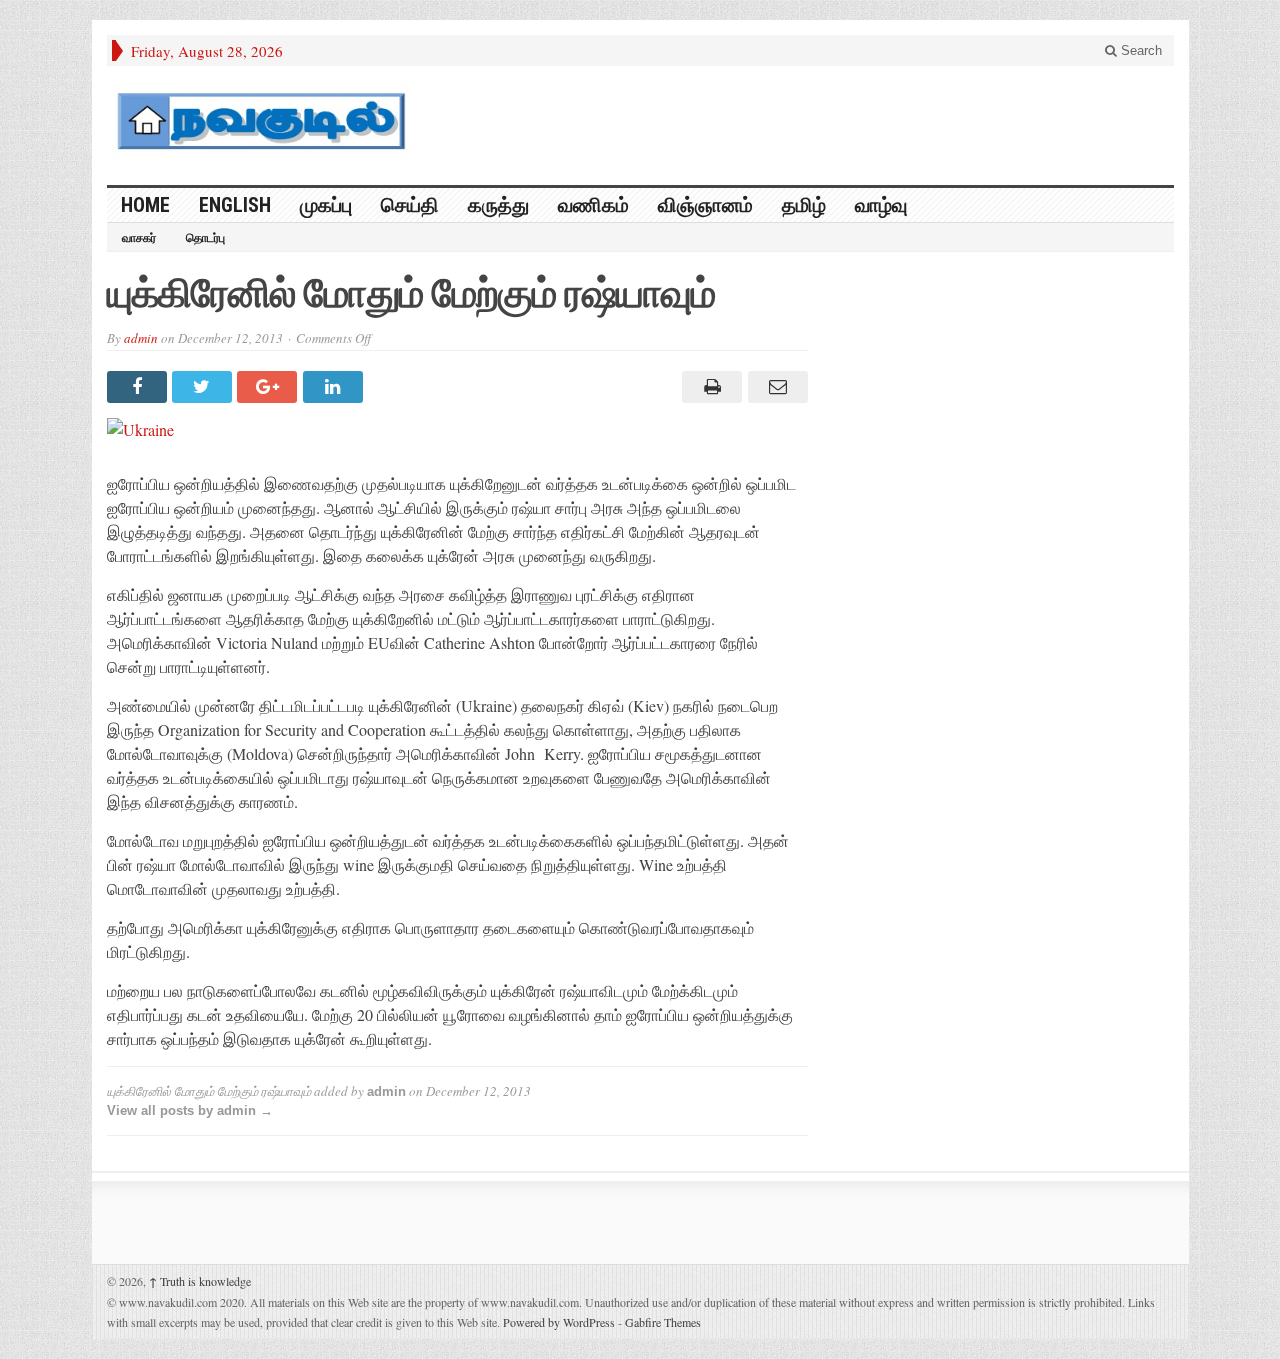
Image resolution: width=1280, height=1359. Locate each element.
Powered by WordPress (559, 1322)
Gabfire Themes (663, 1322)
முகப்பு (326, 205)
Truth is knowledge (200, 1281)
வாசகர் (139, 238)
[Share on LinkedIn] (335, 387)
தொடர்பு (205, 238)
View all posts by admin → (190, 1110)
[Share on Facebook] (139, 387)
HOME (145, 205)
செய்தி (410, 205)
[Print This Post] (709, 387)
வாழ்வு (881, 205)
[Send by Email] (774, 387)
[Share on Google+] (269, 387)
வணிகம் (593, 205)
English (235, 205)
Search (1139, 50)
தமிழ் (804, 205)
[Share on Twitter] (204, 387)
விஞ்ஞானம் (705, 205)
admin (141, 338)
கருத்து (498, 205)
